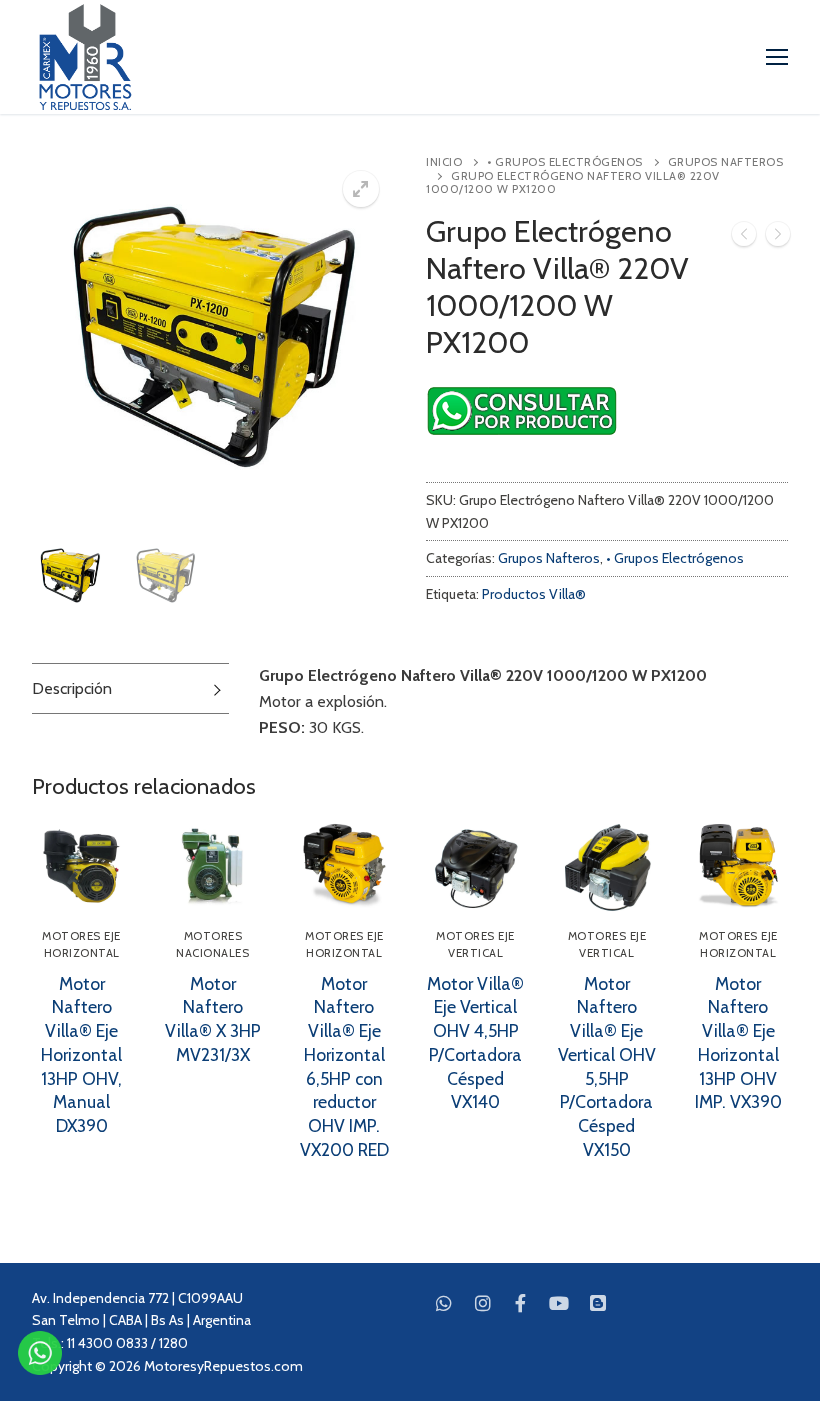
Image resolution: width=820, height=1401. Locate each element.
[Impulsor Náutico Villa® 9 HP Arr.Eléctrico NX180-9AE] (744, 238)
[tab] (130, 688)
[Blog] (598, 1303)
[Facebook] (521, 1303)
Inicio (444, 162)
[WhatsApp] (444, 1303)
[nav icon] (777, 57)
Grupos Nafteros (549, 558)
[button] (361, 189)
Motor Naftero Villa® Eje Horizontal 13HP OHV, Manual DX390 (81, 1055)
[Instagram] (482, 1303)
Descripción (72, 688)
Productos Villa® (534, 594)
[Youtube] (559, 1303)
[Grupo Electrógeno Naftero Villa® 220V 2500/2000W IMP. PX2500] (778, 238)
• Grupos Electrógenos (565, 162)
